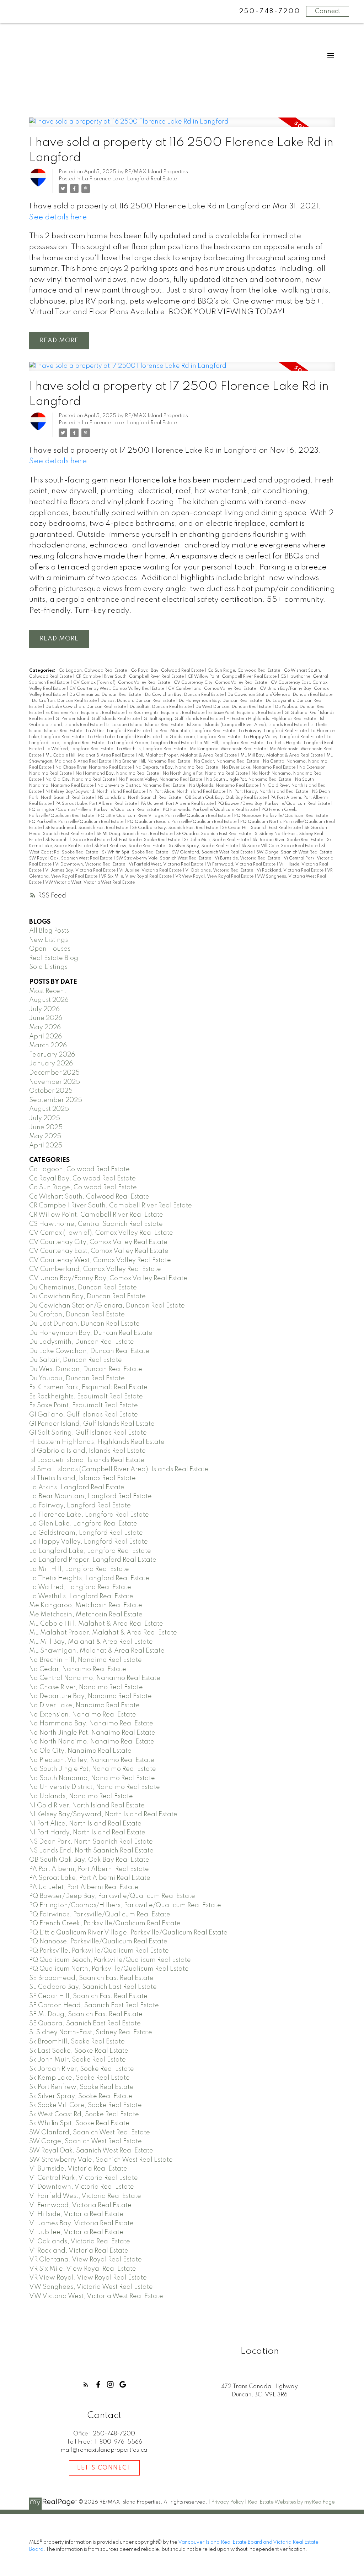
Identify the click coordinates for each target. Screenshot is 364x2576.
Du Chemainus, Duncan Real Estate (106, 695)
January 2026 (51, 1064)
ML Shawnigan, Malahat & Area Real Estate (97, 1651)
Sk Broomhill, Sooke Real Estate (78, 840)
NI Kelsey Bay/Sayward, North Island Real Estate (96, 792)
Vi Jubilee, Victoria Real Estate (151, 871)
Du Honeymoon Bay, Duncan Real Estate (221, 701)
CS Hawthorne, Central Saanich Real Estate (96, 1224)
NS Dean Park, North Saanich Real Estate (91, 1842)
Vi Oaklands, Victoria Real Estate (220, 871)
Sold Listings (48, 967)
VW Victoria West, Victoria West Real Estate (90, 883)
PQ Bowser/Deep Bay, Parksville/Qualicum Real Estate (274, 804)
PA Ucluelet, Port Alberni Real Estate (178, 804)
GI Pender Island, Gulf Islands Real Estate (98, 719)
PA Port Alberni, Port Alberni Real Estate (89, 1869)
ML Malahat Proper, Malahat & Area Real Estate (188, 755)
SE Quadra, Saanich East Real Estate (214, 834)
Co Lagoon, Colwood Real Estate (93, 671)
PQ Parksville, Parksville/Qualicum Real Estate (77, 822)
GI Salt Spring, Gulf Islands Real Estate (184, 719)
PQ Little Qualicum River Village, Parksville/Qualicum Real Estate (165, 816)
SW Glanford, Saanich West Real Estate (213, 852)
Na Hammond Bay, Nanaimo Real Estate (118, 774)
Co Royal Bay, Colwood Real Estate (168, 671)
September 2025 (56, 1100)
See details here (58, 217)
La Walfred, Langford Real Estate (80, 749)
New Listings (49, 940)
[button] (86, 2384)
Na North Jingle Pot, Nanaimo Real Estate (206, 774)
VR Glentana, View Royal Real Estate (85, 2260)
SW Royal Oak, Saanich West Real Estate (71, 858)
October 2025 (51, 1091)
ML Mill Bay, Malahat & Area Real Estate (282, 755)
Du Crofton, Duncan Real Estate (65, 701)
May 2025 (45, 1136)
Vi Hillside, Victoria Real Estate (76, 2214)
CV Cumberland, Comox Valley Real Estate (213, 689)
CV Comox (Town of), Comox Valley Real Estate (122, 683)
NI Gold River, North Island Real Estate (87, 1806)
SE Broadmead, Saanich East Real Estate (87, 828)
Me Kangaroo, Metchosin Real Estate (228, 749)
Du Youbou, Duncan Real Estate (77, 1379)
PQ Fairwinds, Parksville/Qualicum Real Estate (211, 810)
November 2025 (55, 1082)
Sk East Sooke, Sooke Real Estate (147, 840)
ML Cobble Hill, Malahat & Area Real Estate (90, 755)
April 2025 (46, 1146)
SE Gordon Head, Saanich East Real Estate (94, 2005)
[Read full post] (182, 126)
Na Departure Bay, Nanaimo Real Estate (177, 768)
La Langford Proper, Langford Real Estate (151, 743)
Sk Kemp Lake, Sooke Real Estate (79, 2078)
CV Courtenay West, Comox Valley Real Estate (117, 689)
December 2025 (54, 1073)
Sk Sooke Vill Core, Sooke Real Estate (280, 846)
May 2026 (45, 1027)
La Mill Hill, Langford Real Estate (231, 743)
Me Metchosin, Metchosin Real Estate (86, 1615)
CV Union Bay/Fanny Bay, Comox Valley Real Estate (108, 1278)
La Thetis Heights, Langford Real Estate (89, 1578)
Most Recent (48, 991)
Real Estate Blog (54, 958)
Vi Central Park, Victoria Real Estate (84, 2178)
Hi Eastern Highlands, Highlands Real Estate (272, 719)
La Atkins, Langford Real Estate (118, 731)
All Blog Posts (49, 931)
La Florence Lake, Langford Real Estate (129, 179)
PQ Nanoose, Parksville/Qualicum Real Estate (282, 816)
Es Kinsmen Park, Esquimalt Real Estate (85, 713)
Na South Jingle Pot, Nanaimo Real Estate (249, 780)
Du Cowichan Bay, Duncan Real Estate (185, 695)
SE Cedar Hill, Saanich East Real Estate (262, 828)
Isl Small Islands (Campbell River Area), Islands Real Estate (247, 725)
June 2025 (46, 1128)
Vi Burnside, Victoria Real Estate (248, 858)
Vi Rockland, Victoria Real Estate (291, 871)
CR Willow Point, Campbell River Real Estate (233, 677)
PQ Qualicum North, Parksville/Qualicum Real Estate (109, 1969)
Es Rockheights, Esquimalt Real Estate (167, 713)
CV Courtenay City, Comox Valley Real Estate (221, 683)
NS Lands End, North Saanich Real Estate (140, 798)
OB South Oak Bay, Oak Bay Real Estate (226, 798)
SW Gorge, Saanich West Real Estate (295, 852)
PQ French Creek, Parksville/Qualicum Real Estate (105, 1923)
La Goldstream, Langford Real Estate (202, 737)
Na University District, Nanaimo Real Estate (142, 786)
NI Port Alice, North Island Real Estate (188, 792)
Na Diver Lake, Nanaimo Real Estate (259, 768)
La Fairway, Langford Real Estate (273, 731)
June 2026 (46, 1018)
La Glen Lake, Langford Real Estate (124, 737)
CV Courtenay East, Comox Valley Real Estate (99, 1251)
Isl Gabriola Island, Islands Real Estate (87, 1451)
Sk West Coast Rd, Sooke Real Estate (84, 2114)
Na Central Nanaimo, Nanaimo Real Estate (95, 1678)
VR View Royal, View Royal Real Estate (215, 877)
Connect (328, 11)
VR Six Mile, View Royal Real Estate (137, 877)
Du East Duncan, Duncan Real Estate (138, 701)
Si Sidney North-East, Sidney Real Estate (91, 2032)
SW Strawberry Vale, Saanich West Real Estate (164, 858)
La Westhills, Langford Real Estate (152, 749)
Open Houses (50, 949)
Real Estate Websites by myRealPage (291, 2502)
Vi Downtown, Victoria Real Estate (91, 864)
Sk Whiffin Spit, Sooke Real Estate (136, 852)
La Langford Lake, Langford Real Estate (90, 1551)
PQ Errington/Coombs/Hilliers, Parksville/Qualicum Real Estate (95, 810)
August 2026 (49, 1000)
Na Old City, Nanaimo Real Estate (81, 780)
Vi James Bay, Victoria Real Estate (81, 871)
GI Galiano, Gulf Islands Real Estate (84, 1415)
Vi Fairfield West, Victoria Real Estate (167, 864)
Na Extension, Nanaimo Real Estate (83, 1715)
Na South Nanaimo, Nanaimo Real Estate (92, 1778)
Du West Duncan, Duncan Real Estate (234, 707)
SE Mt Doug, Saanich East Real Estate (135, 834)
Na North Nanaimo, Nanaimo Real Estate (92, 1742)
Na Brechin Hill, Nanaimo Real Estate (153, 762)
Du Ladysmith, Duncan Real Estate (82, 1342)
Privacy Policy (227, 2502)
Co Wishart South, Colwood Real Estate (89, 1197)
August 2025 (49, 1109)
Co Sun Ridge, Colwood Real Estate (244, 671)
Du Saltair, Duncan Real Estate (161, 707)
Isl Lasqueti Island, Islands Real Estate (145, 725)
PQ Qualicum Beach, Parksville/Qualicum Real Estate (182, 822)
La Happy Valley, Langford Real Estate (284, 737)
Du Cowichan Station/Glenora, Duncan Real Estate (280, 695)
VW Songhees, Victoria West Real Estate (91, 2287)
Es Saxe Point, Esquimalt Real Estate (245, 713)
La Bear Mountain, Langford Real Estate (195, 731)
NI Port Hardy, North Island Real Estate (269, 792)
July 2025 (45, 1118)
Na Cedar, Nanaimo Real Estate (227, 762)
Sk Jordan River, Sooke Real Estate (288, 840)
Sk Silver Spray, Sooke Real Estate (204, 846)
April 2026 (45, 1037)
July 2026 (44, 1009)
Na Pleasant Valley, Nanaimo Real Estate (161, 780)
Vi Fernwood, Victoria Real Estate (242, 864)
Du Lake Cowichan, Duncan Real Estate (86, 707)
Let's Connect (104, 2468)
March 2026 (48, 1046)
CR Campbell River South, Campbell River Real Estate (130, 677)
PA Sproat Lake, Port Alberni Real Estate (97, 804)
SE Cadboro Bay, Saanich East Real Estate (176, 828)
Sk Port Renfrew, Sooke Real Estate (130, 846)
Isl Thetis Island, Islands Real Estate (82, 1478)
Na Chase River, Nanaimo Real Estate (94, 768)
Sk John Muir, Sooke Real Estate (217, 840)
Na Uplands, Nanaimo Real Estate (224, 786)
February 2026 (52, 1055)
